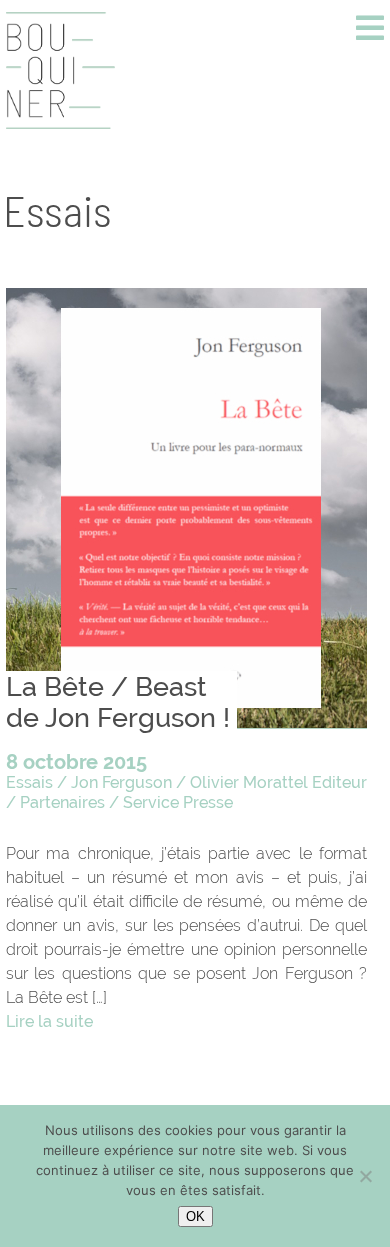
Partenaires (62, 802)
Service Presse (178, 802)
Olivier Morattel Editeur (278, 782)
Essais (29, 782)
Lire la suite (49, 1021)
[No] (365, 1176)
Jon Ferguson (121, 782)
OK (195, 1216)
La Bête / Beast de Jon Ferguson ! (118, 702)
